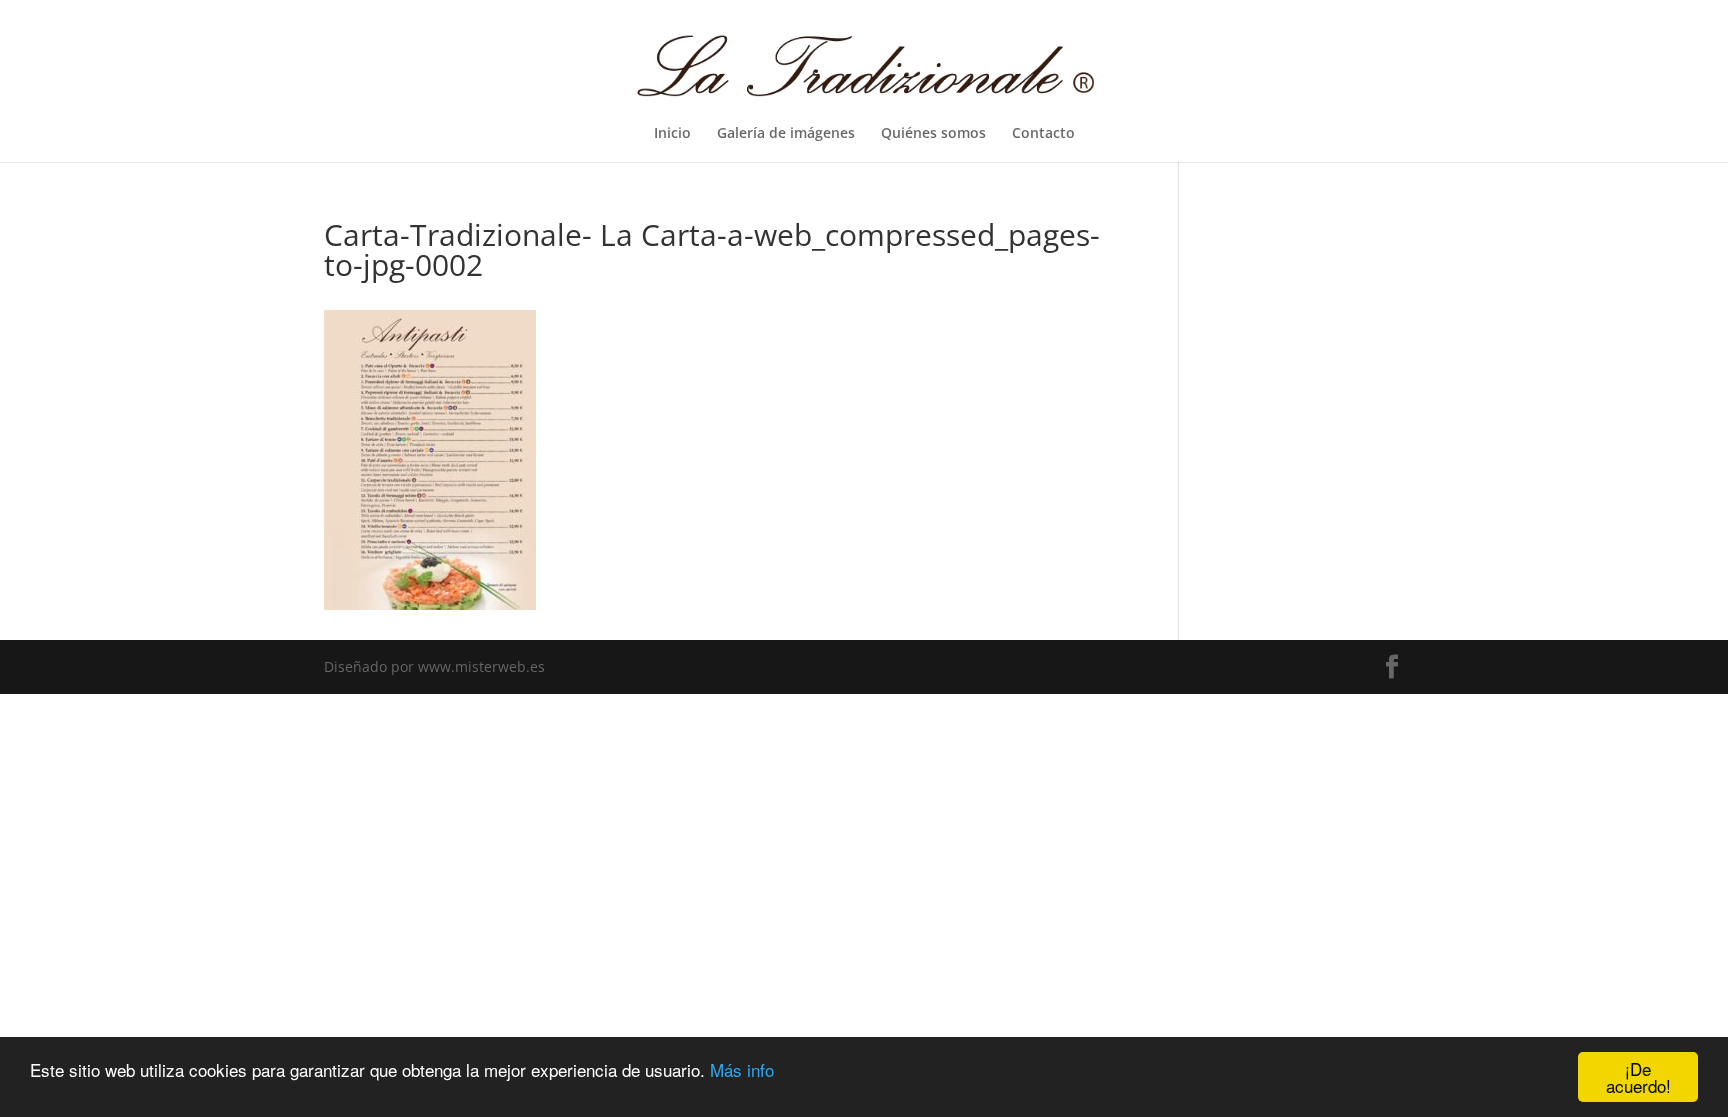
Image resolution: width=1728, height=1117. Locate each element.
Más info (742, 1069)
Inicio (672, 134)
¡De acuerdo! (1638, 1077)
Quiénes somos (933, 134)
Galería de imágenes (786, 134)
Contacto (1043, 134)
